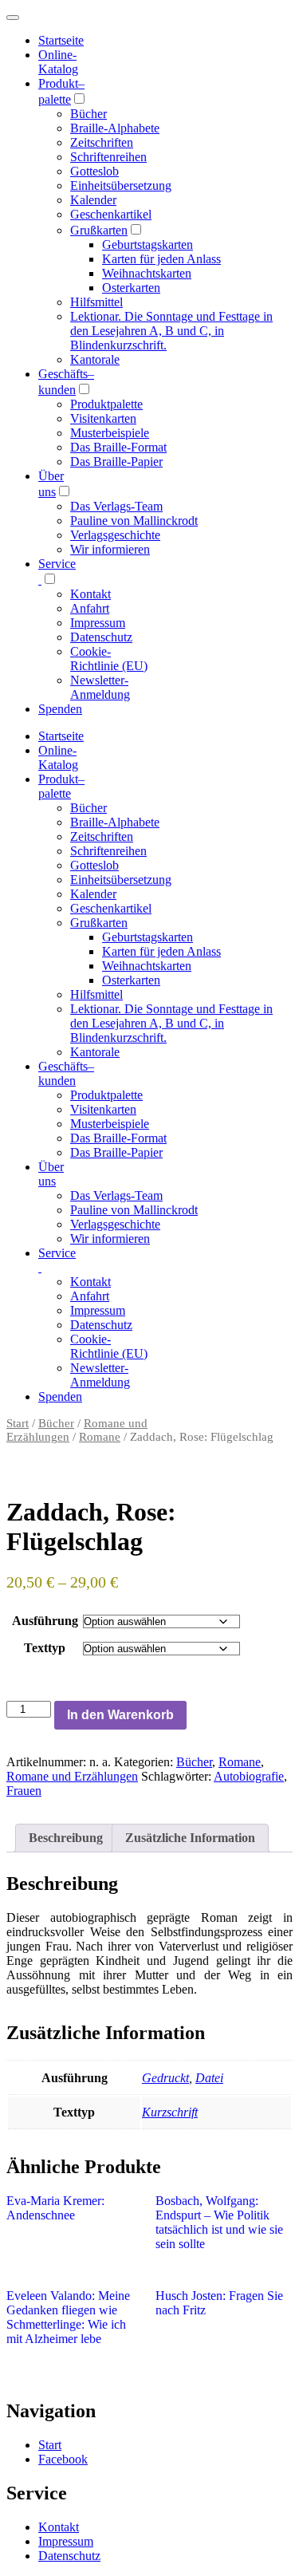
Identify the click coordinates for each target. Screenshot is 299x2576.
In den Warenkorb (120, 1715)
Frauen (24, 1791)
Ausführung (45, 1621)
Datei (209, 2078)
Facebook (63, 2459)
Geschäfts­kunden (66, 1073)
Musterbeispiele (110, 433)
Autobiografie (249, 1776)
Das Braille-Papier (116, 462)
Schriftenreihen (108, 157)
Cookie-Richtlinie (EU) (109, 659)
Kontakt (90, 594)
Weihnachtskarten (147, 273)
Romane (100, 1437)
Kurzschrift (170, 2112)
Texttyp (45, 1648)
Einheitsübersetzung (121, 185)
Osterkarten (131, 288)
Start (18, 1423)
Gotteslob (94, 171)
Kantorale (95, 359)
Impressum (98, 623)
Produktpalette (106, 404)
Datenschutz (101, 637)
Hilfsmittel (96, 302)
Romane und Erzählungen (72, 1776)
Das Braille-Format (118, 447)
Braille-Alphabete (115, 128)
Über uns (51, 1174)
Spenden (60, 709)
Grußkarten (99, 230)
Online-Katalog (58, 62)
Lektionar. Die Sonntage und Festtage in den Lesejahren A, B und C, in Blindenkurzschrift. (171, 331)
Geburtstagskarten (148, 245)
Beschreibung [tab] (66, 1838)
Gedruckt (165, 2078)
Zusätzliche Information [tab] (190, 1838)
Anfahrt (90, 608)
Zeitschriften (102, 142)
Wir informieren (110, 549)
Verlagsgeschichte (115, 535)
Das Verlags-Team (116, 506)
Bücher (89, 114)
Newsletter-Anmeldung (100, 687)
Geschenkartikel (111, 214)
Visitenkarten (103, 418)
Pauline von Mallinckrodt (134, 521)
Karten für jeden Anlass (161, 259)
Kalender (93, 200)
